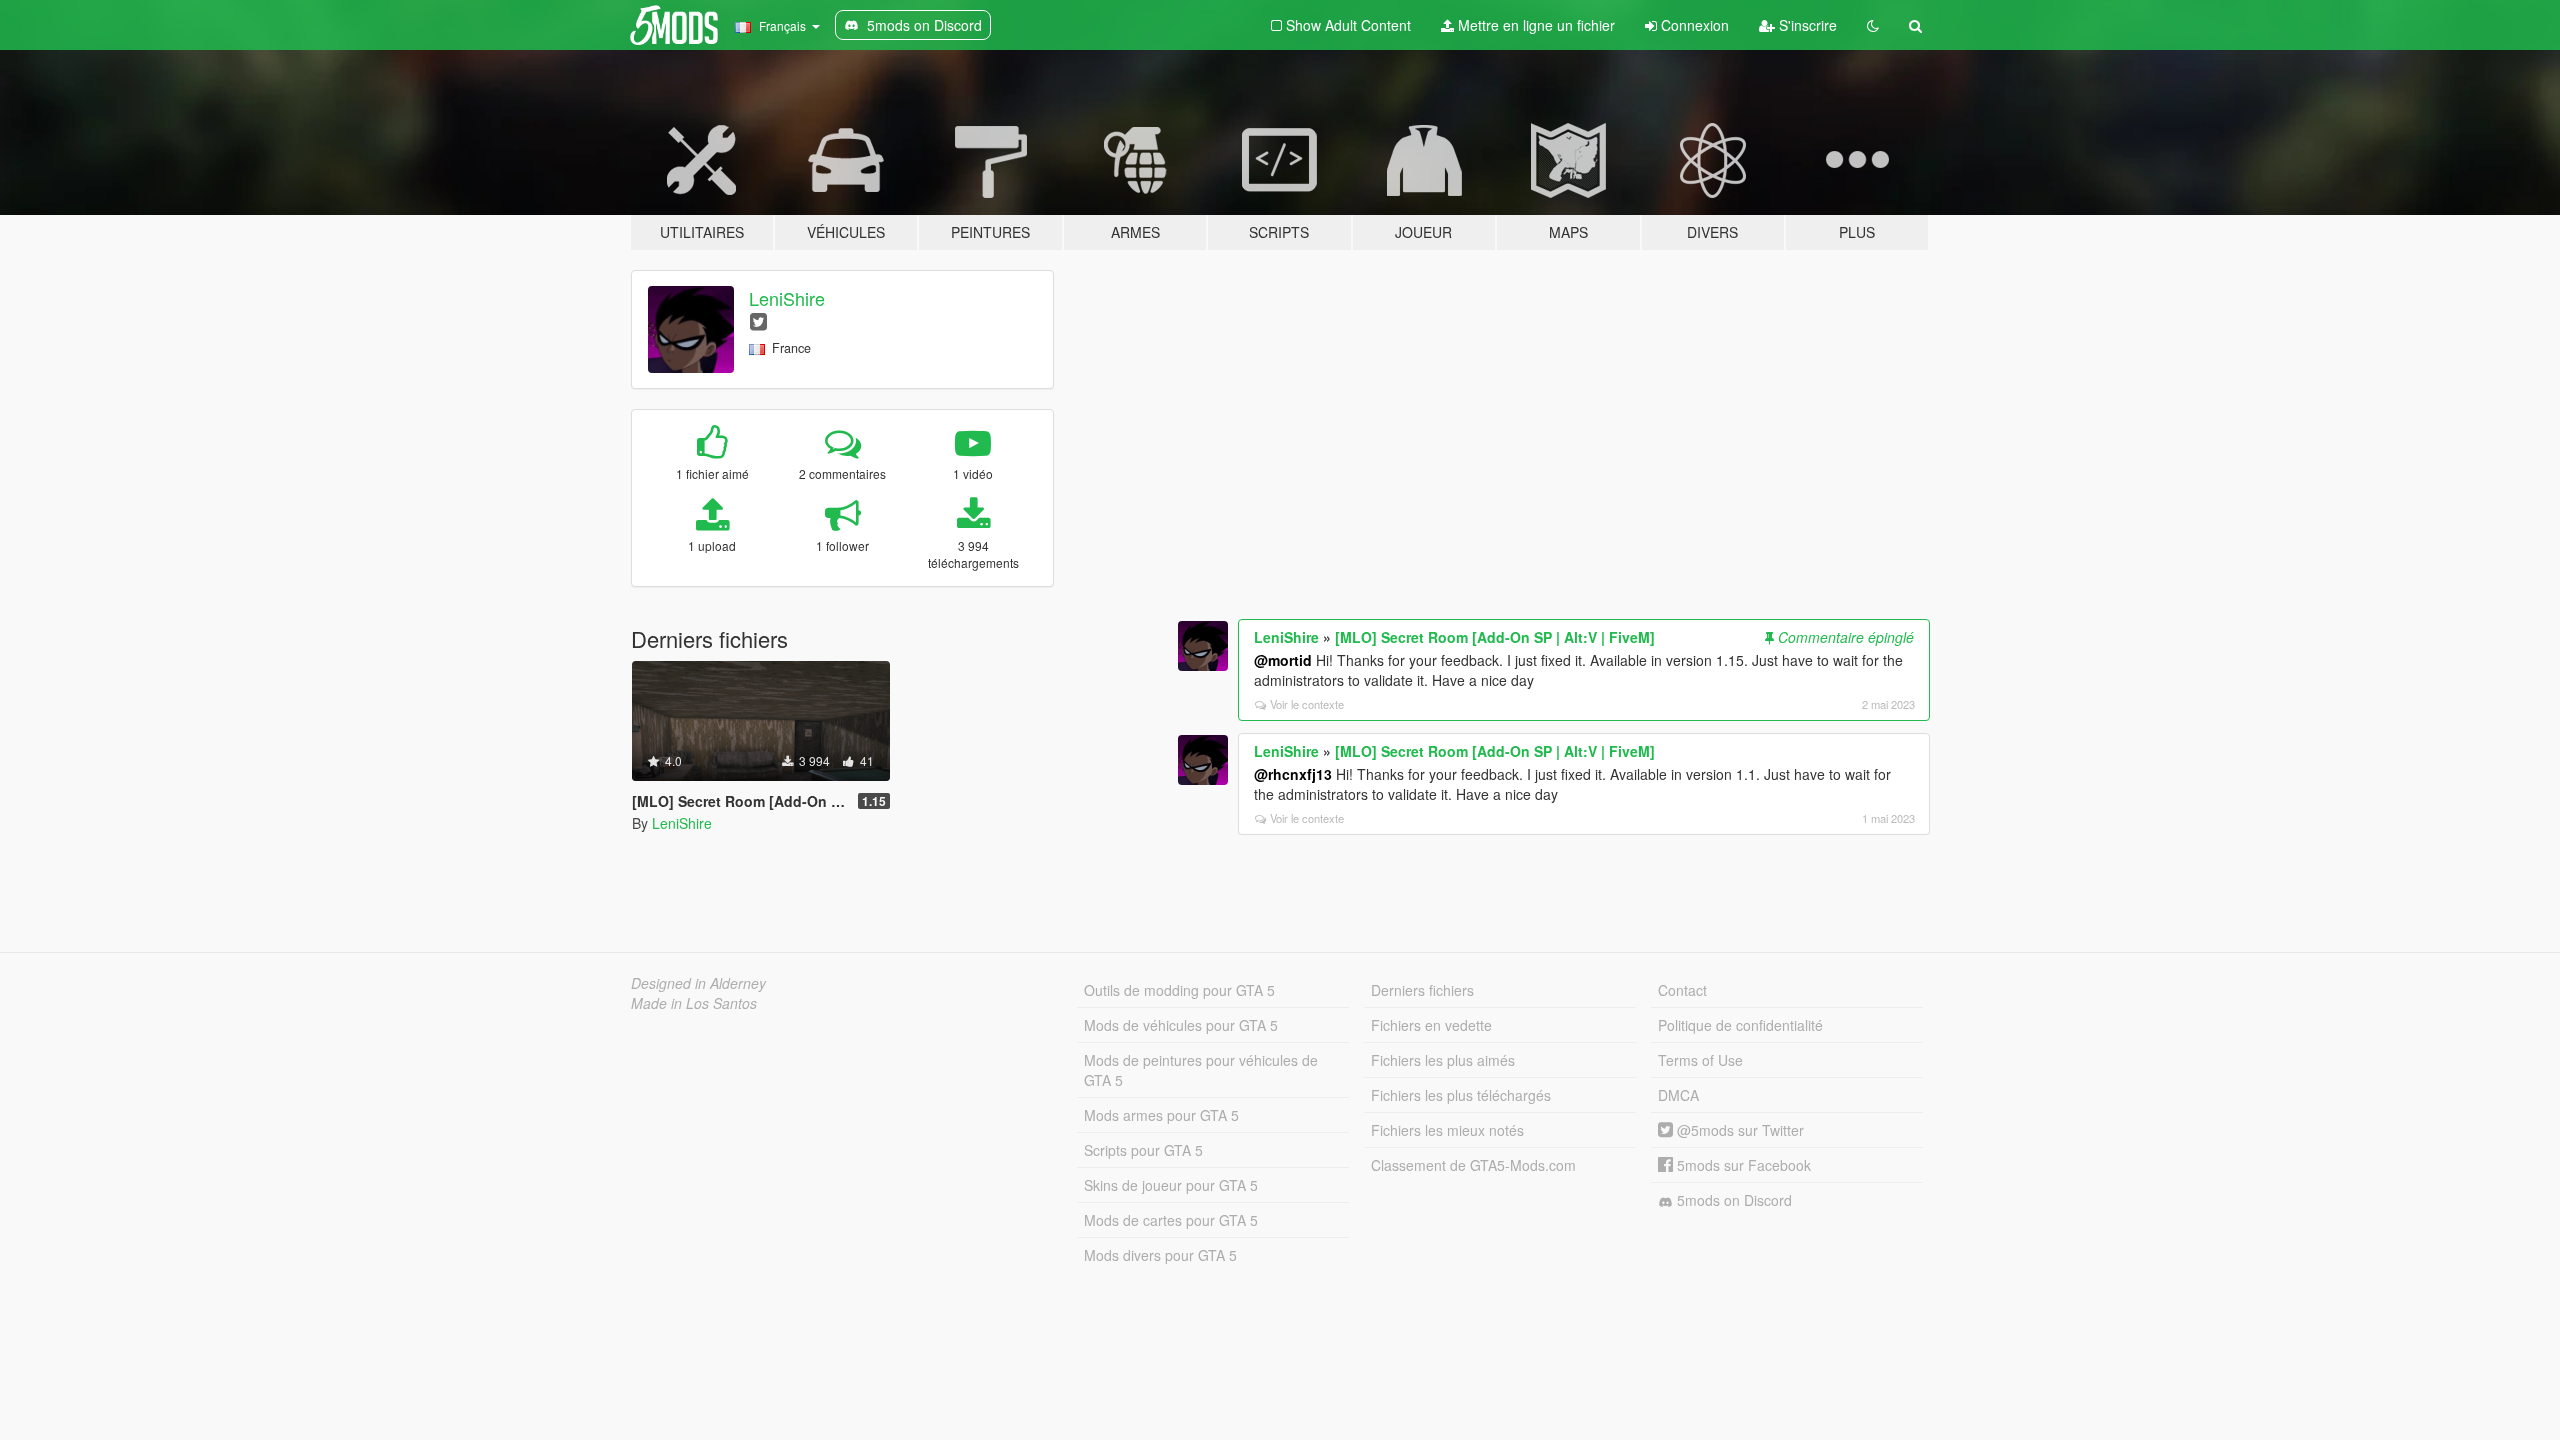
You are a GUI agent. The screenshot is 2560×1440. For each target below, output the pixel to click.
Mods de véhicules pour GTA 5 (1181, 1025)
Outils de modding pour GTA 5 (1179, 990)
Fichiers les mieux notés (1447, 1130)
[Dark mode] (1873, 25)
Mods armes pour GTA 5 (1161, 1115)
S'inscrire (1806, 25)
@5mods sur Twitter (1738, 1130)
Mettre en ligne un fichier (1534, 25)
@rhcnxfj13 (1293, 774)
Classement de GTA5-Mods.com (1473, 1165)
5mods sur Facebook (1742, 1165)
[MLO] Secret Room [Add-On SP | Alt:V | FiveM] (1495, 637)
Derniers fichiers (1422, 990)
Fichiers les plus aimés (1443, 1060)
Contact (1682, 990)
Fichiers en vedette (1431, 1025)
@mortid (1283, 660)
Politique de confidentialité (1740, 1025)
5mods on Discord (1732, 1200)
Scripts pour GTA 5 (1143, 1150)
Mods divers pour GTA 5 (1160, 1255)
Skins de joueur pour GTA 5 (1171, 1185)
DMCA (1678, 1095)
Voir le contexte (1307, 704)
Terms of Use (1700, 1060)
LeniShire (787, 298)
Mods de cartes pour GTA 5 (1171, 1220)
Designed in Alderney (698, 983)
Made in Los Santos (694, 1003)
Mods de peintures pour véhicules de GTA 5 (1201, 1070)
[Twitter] (758, 320)
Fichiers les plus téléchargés (1461, 1095)
